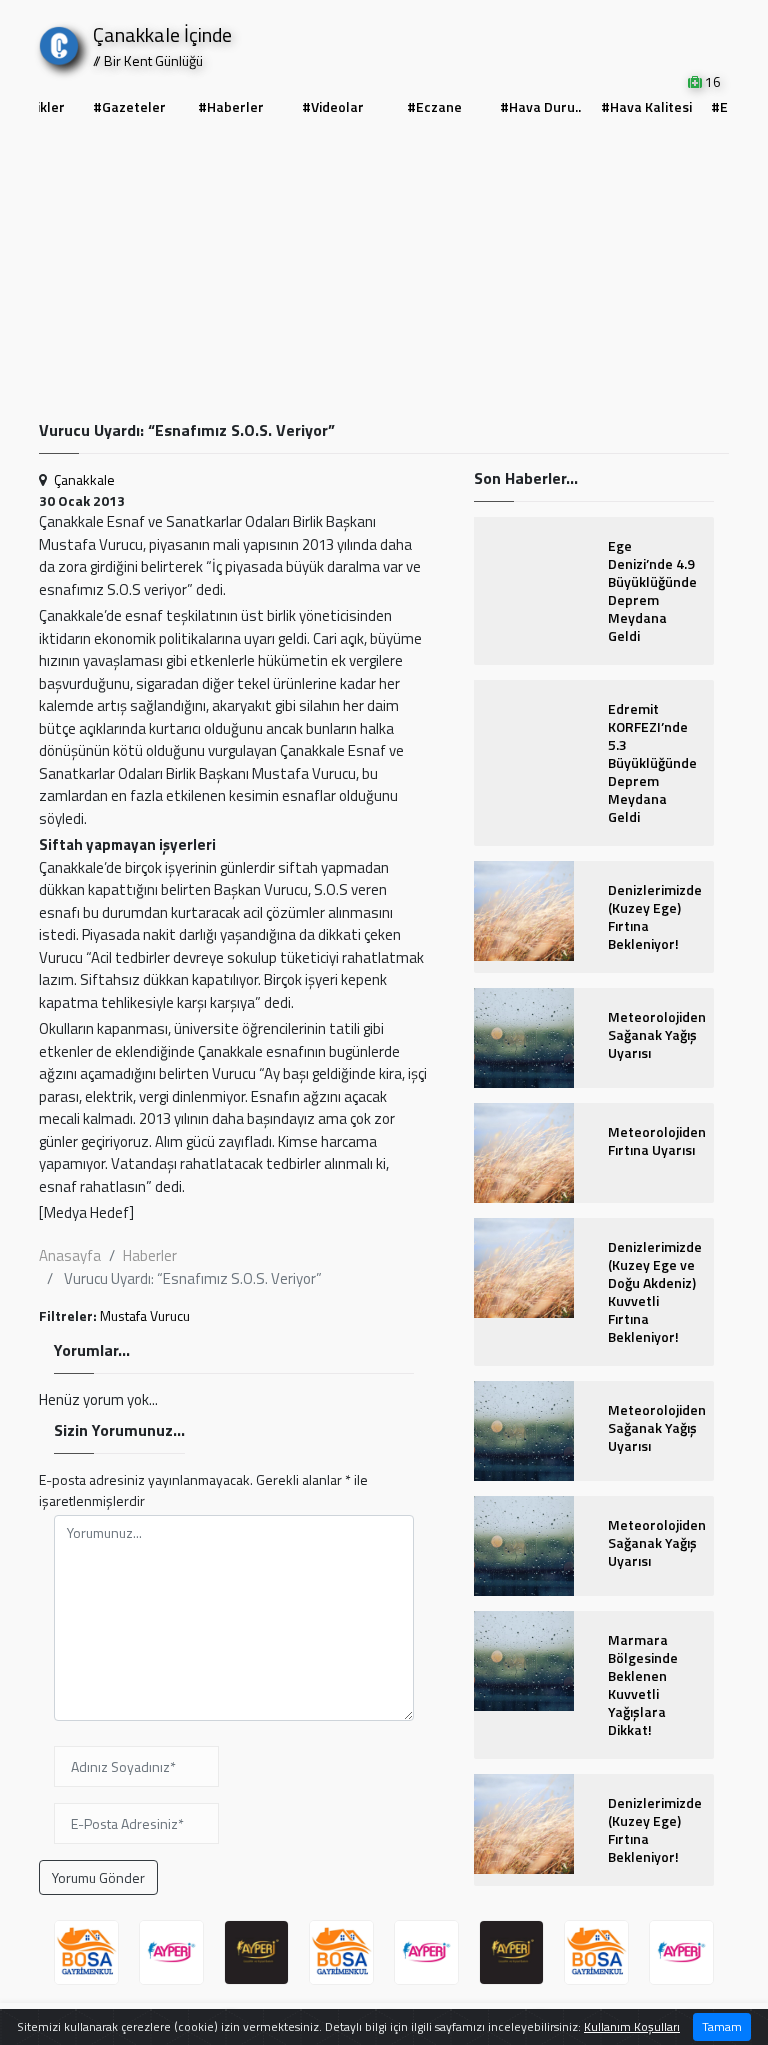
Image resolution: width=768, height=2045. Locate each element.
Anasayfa (70, 1255)
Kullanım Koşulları (632, 2026)
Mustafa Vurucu (145, 1315)
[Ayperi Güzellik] (171, 1952)
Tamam (722, 2026)
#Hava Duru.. (540, 106)
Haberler (150, 1255)
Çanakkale (84, 479)
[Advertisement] (384, 271)
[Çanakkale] (59, 41)
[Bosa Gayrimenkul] (86, 1952)
